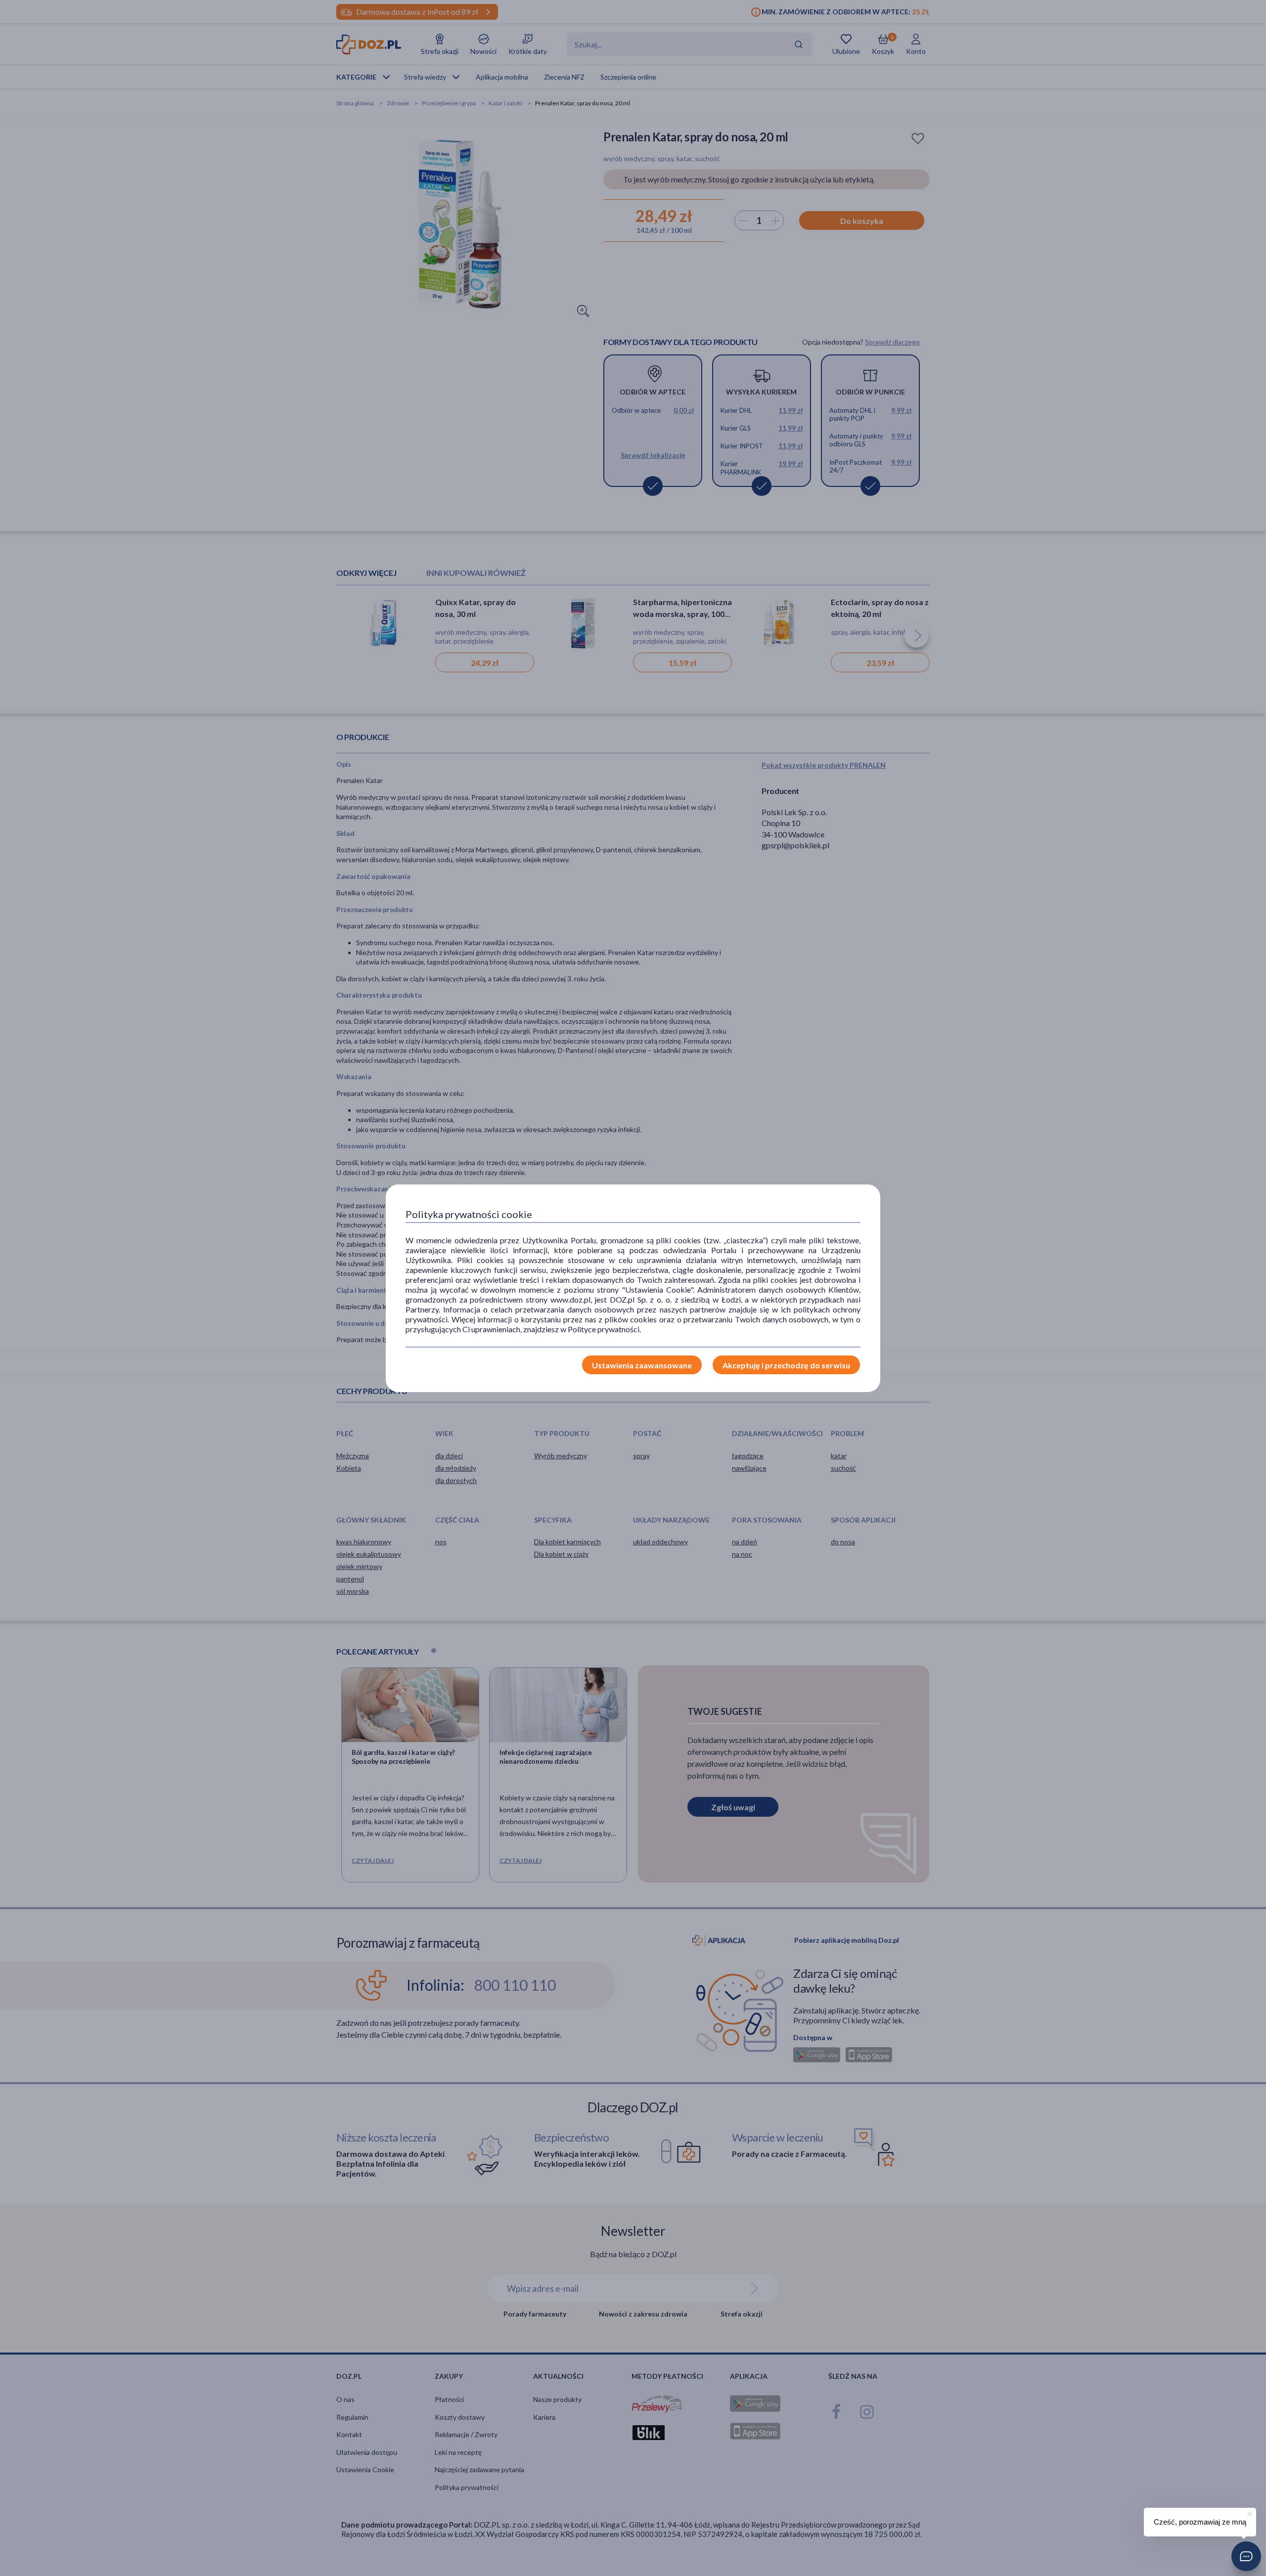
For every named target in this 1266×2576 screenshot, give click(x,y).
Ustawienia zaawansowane (642, 1365)
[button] (1246, 2556)
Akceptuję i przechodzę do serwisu (786, 1365)
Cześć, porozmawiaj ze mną (1200, 2522)
